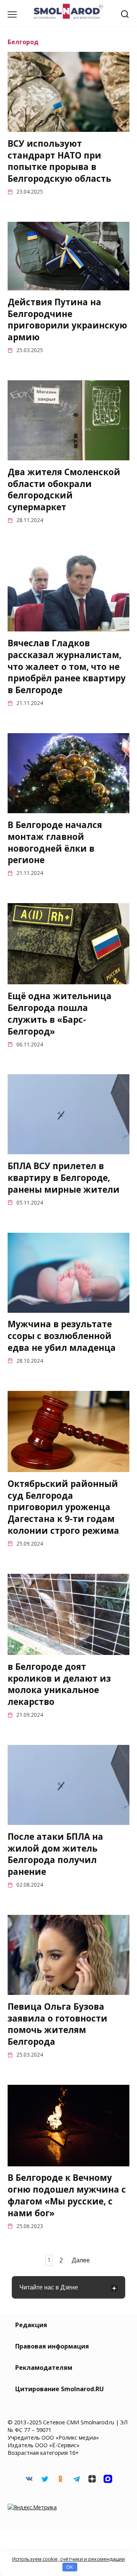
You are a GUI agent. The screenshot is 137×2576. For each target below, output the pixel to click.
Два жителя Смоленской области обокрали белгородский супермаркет (64, 489)
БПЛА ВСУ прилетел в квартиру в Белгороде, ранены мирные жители (64, 1178)
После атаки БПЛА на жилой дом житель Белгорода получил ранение (55, 1854)
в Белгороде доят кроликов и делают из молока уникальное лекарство (59, 1684)
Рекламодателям (44, 2368)
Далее (81, 2260)
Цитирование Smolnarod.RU (60, 2389)
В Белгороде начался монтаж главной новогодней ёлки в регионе (55, 842)
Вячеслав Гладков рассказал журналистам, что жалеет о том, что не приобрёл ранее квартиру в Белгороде (67, 666)
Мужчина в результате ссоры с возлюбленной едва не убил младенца (62, 1336)
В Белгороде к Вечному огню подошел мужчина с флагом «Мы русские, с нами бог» (67, 2196)
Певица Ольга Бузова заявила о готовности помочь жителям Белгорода (57, 2024)
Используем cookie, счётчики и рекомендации (68, 2559)
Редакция (31, 2325)
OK (70, 2567)
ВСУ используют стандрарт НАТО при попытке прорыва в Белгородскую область (59, 161)
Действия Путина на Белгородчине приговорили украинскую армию (67, 320)
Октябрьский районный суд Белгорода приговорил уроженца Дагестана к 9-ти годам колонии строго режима (63, 1507)
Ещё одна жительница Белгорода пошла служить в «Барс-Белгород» (60, 1013)
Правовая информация (52, 2346)
